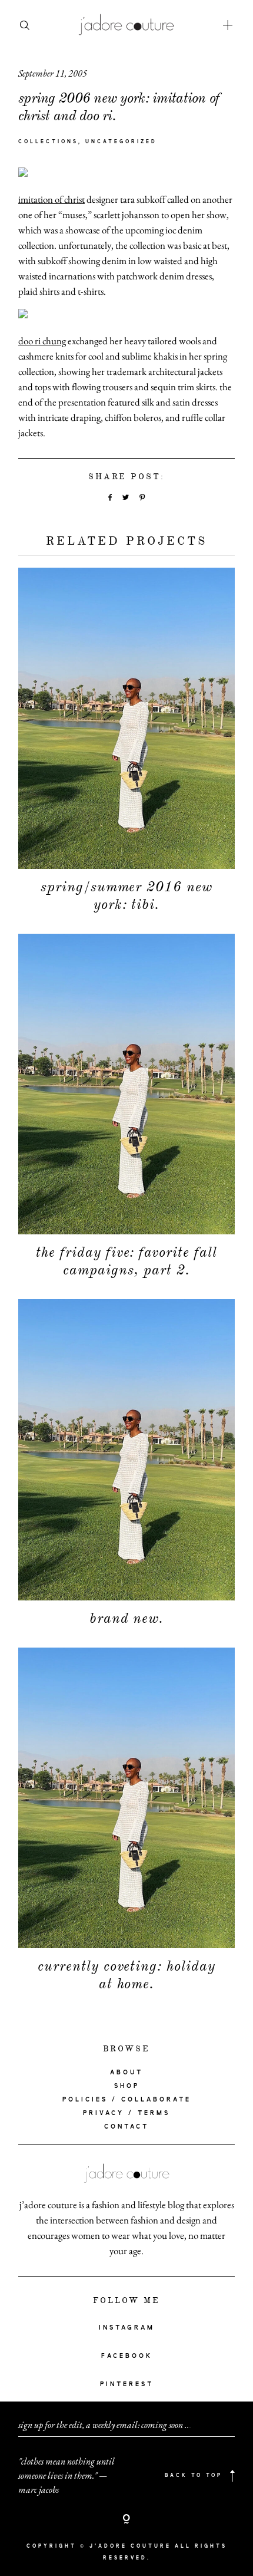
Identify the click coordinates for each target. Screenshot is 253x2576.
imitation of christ (51, 199)
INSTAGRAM (127, 2328)
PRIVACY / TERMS (126, 2113)
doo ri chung (42, 341)
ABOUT (126, 2073)
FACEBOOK (127, 2356)
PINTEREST (127, 2384)
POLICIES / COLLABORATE (127, 2100)
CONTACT (126, 2127)
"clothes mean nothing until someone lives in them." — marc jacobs (66, 2475)
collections (48, 142)
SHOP (127, 2086)
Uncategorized (121, 142)
